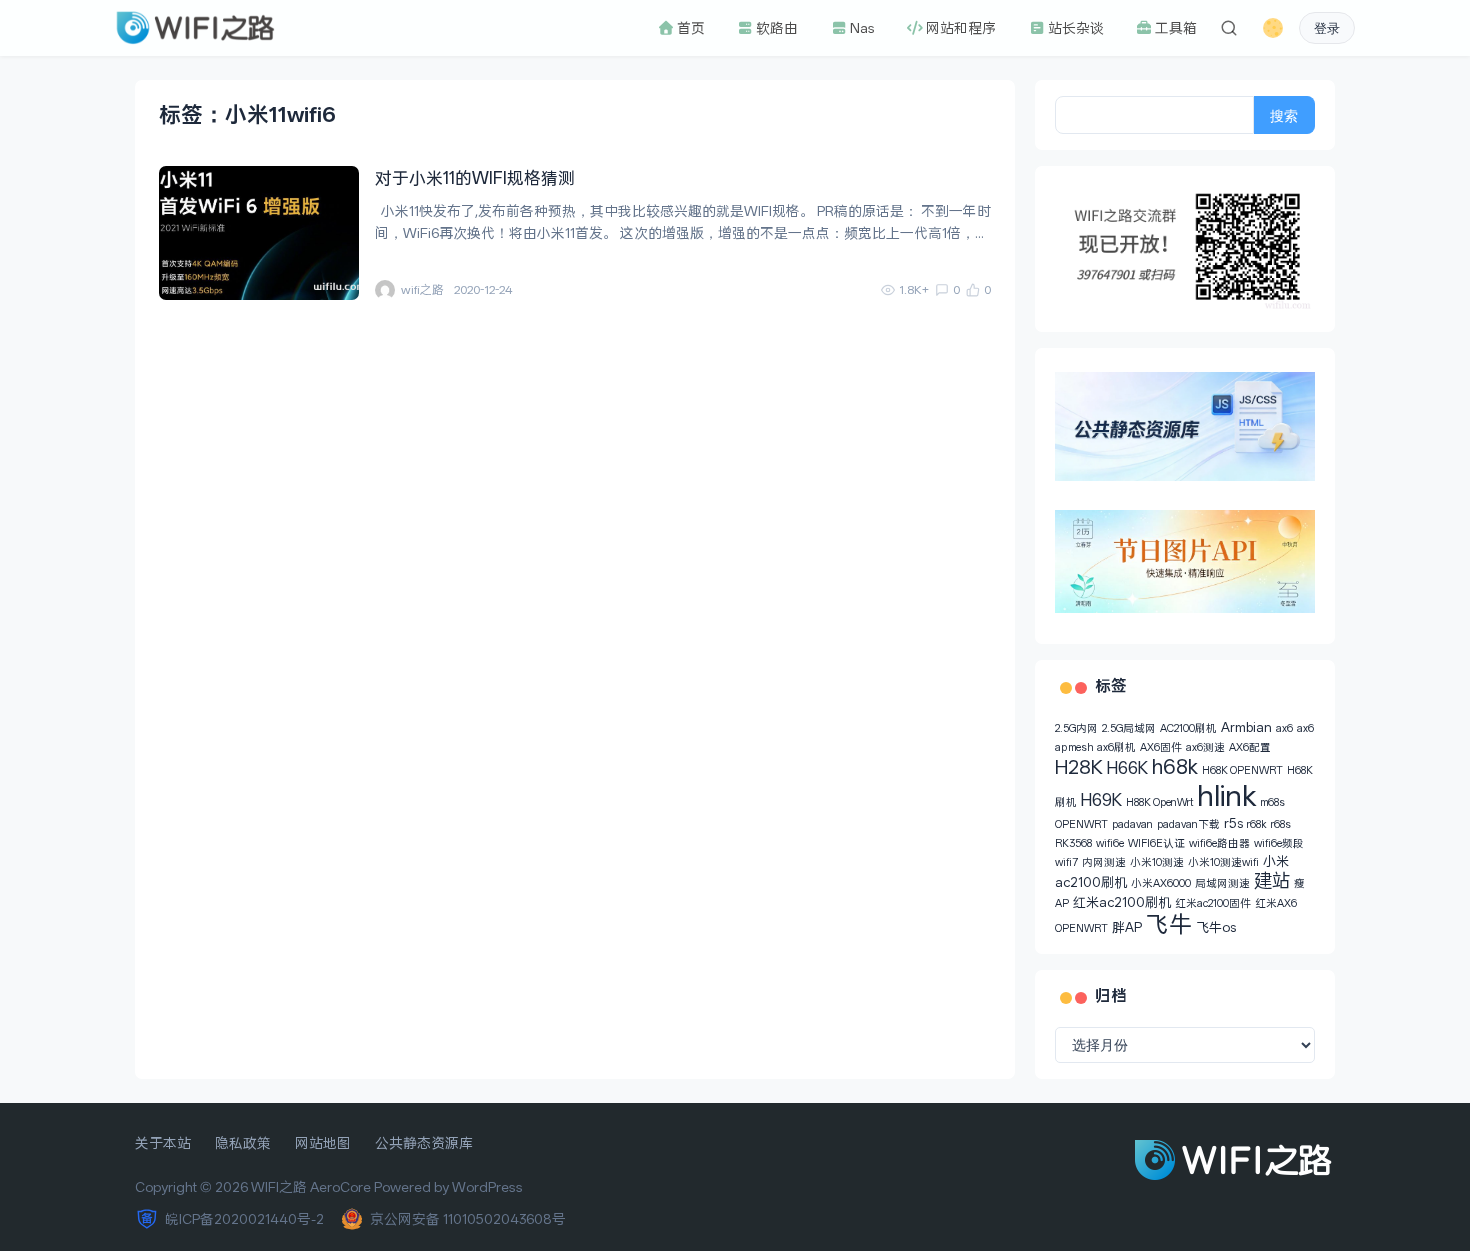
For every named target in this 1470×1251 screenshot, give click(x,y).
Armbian (1246, 727)
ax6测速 (1205, 747)
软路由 (776, 28)
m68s (1273, 802)
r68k (1257, 824)
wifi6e (1110, 843)
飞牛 (1169, 924)
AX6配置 (1250, 747)
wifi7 (1066, 862)
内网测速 (1104, 862)
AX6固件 (1161, 747)
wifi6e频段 (1279, 843)
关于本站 (163, 1143)
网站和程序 (960, 28)
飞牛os (1216, 927)
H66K (1127, 768)
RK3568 (1073, 843)
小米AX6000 (1161, 883)
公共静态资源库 (424, 1143)
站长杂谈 (1075, 28)
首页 (690, 28)
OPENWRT (1081, 824)
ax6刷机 (1116, 747)
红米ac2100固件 (1213, 903)
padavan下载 (1188, 824)
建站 (1272, 881)
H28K (1079, 767)
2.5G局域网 (1129, 728)
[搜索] (1229, 28)
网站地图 (323, 1143)
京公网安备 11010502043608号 (468, 1219)
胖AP (1127, 927)
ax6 (1284, 728)
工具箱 (1175, 28)
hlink (1227, 796)
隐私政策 (243, 1143)
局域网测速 (1222, 883)
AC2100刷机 (1188, 728)
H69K (1101, 800)
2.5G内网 (1076, 728)
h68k (1175, 767)
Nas (861, 28)
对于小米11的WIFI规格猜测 (475, 178)
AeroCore (340, 1187)
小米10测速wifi (1223, 862)
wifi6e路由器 (1219, 843)
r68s (1281, 824)
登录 (1327, 28)
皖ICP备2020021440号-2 (244, 1219)
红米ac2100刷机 (1122, 902)
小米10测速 (1157, 862)
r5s (1233, 823)
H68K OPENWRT (1242, 770)
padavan (1132, 824)
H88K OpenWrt (1159, 802)
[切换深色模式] (1273, 28)
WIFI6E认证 (1156, 843)
